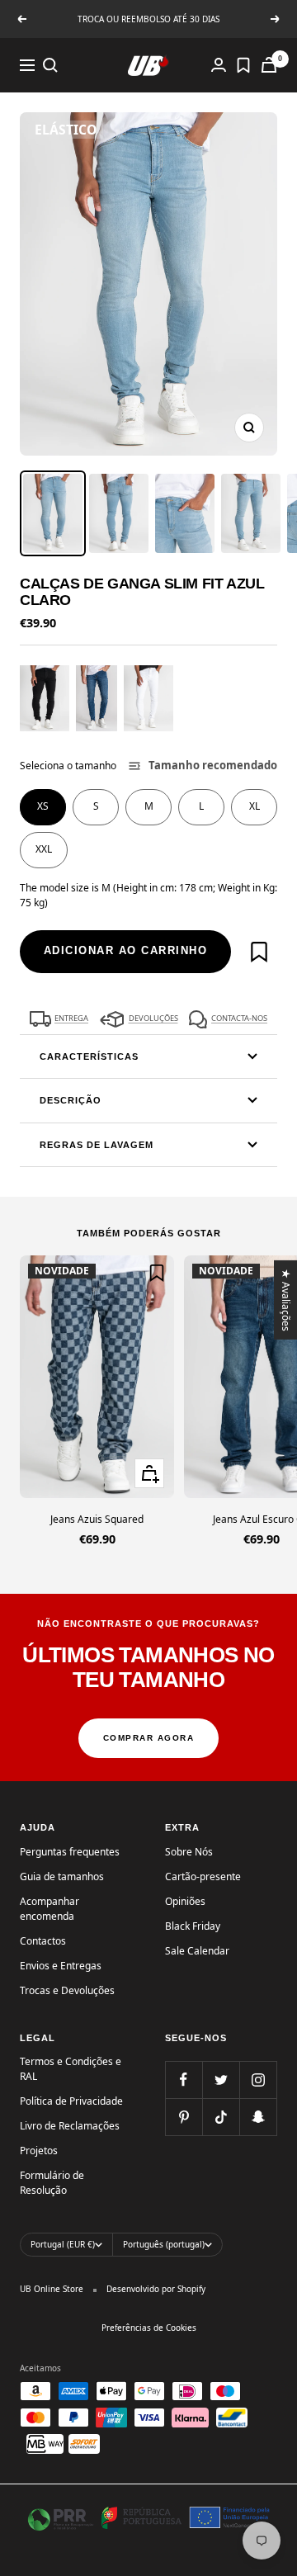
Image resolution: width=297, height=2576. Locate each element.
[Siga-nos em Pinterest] (184, 2117)
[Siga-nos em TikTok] (221, 2117)
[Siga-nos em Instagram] (258, 2080)
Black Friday (193, 1926)
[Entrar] (219, 65)
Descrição (71, 1100)
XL (255, 806)
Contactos (43, 1941)
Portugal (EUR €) (63, 2244)
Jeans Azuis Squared (97, 1519)
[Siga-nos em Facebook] (184, 2080)
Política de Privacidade (71, 2101)
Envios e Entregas (61, 1966)
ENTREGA (71, 1018)
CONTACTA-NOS (239, 1018)
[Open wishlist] (243, 65)
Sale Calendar (197, 1951)
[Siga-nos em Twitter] (221, 2080)
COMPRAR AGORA (149, 1738)
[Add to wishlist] (259, 952)
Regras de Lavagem (97, 1145)
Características (89, 1056)
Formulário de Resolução (52, 2183)
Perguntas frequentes (70, 1852)
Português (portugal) (164, 2244)
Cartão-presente (203, 1876)
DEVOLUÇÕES (153, 1018)
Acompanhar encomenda (49, 1909)
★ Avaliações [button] (287, 1299)
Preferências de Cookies (149, 2328)
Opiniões (185, 1901)
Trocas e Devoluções (67, 1990)
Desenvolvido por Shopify (156, 2289)
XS (43, 806)
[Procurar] (50, 65)
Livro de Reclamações (70, 2126)
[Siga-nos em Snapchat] (258, 2117)
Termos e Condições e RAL (71, 2069)
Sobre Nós (189, 1852)
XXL (44, 849)
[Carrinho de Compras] (269, 65)
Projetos (39, 2151)
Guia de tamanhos (62, 1876)
